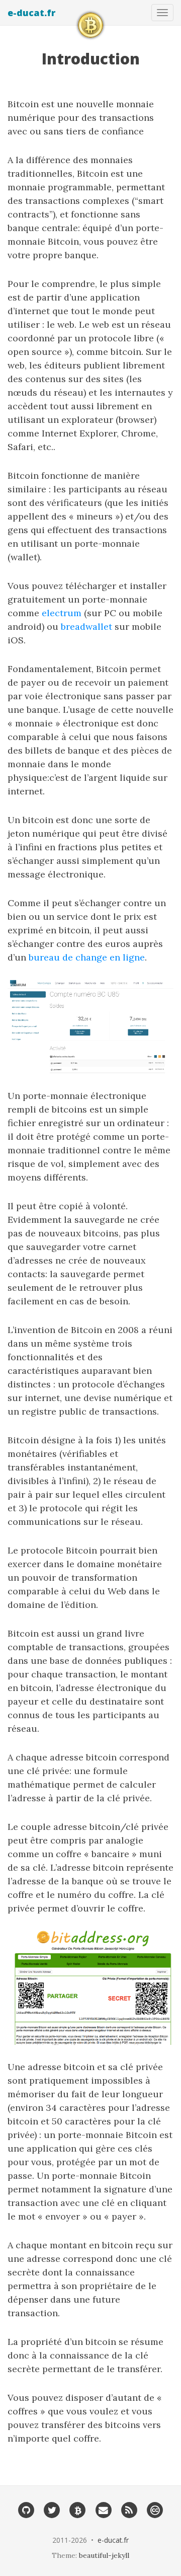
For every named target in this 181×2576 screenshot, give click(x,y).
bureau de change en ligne (87, 957)
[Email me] (103, 2510)
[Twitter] (52, 2510)
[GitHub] (26, 2510)
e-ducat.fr (31, 13)
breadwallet (86, 627)
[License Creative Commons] (155, 2510)
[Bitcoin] (78, 2510)
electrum (62, 613)
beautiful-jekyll (104, 2555)
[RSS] (129, 2510)
